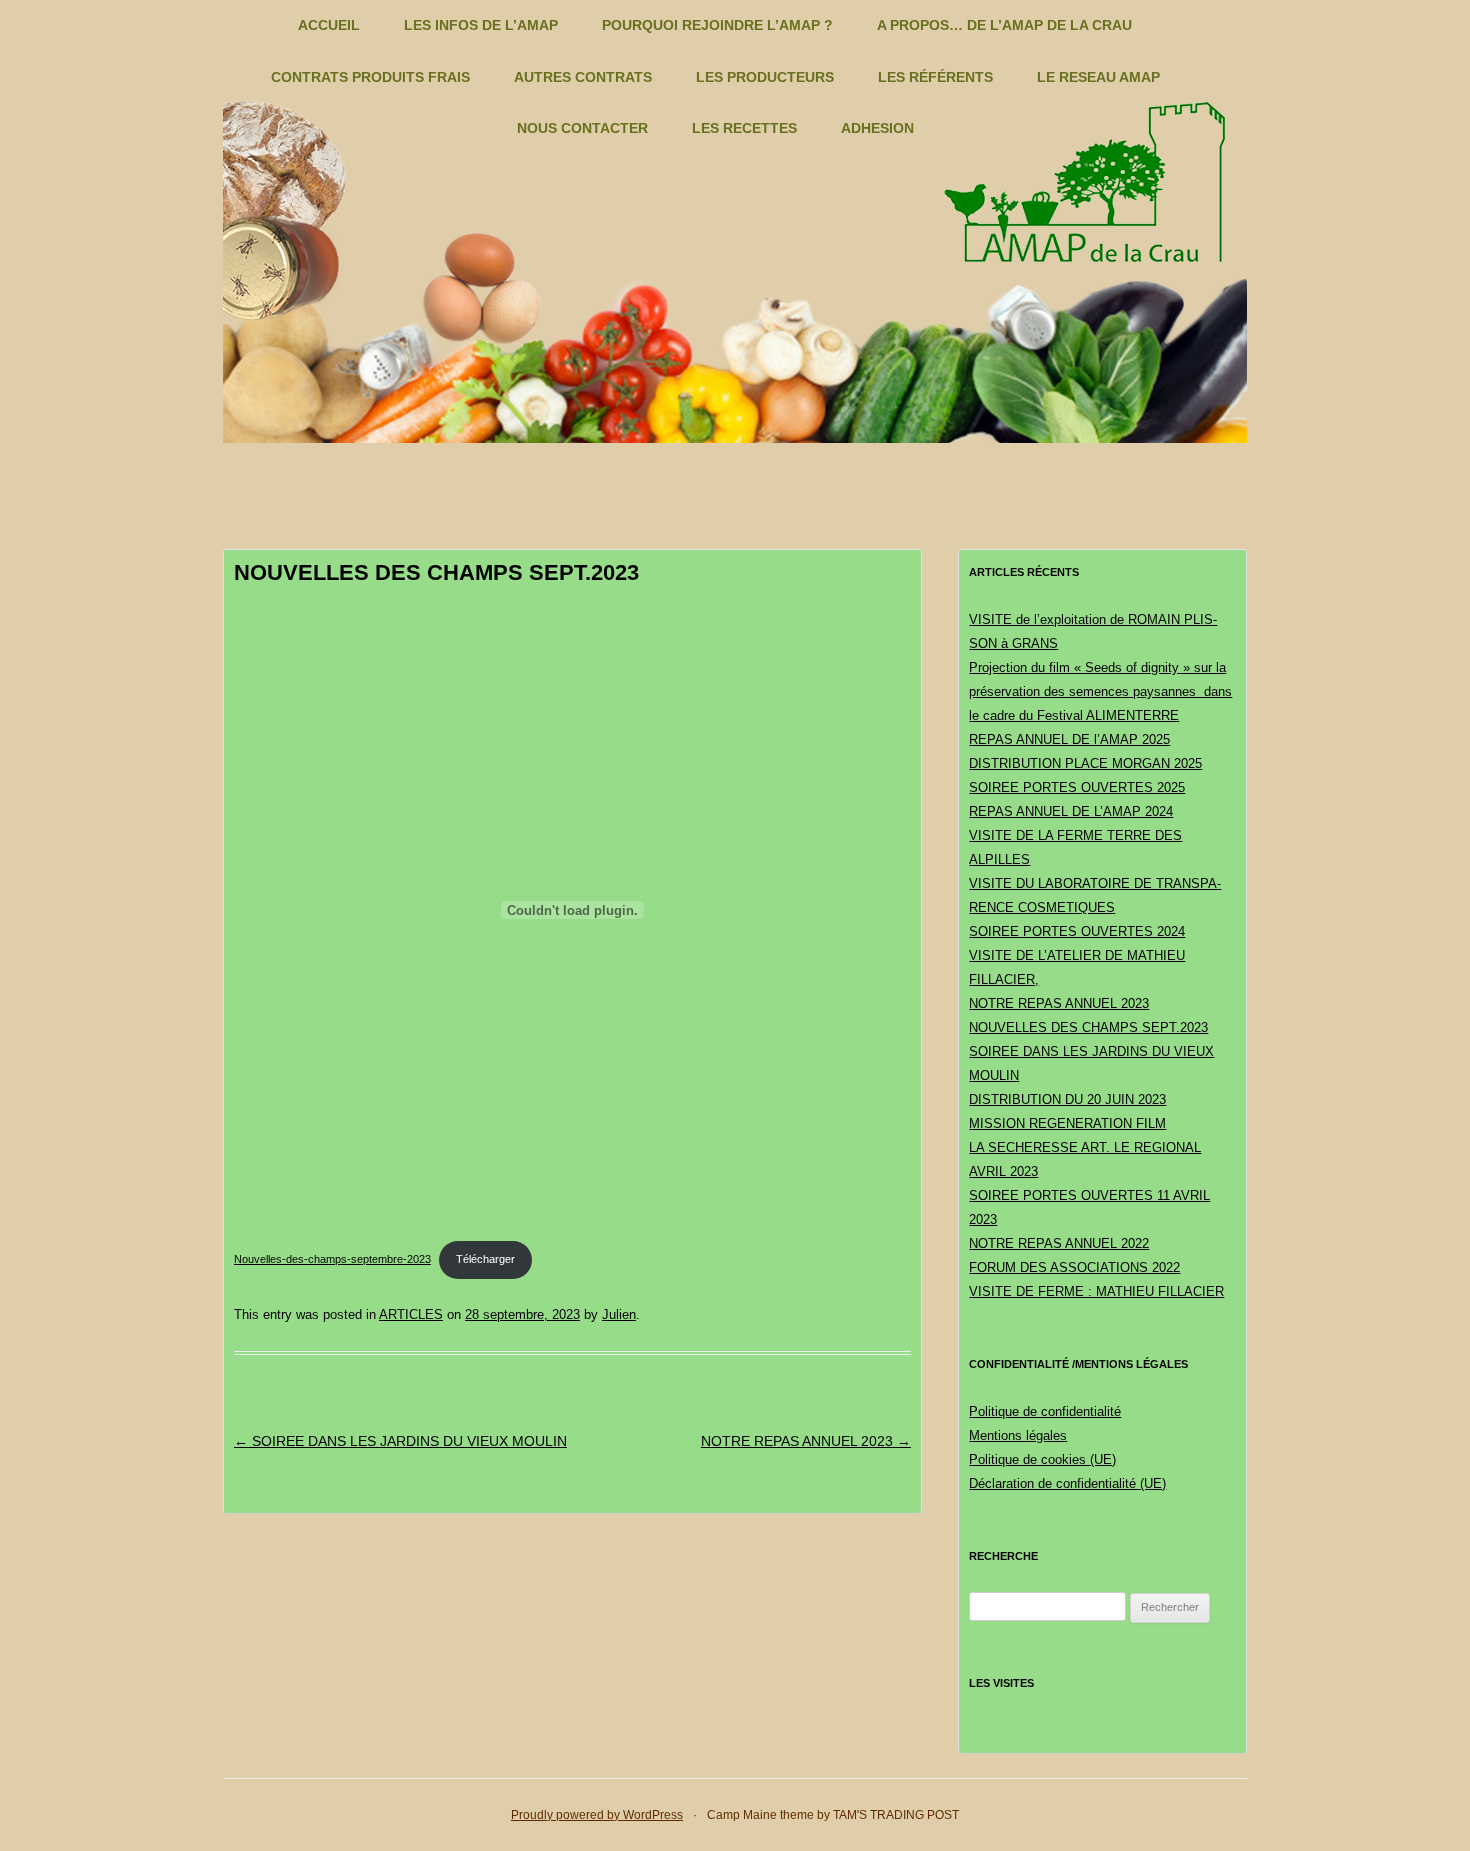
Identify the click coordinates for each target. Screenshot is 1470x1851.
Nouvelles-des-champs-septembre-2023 (332, 1259)
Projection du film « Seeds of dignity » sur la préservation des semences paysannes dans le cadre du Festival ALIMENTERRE (1100, 691)
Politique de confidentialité (1045, 1411)
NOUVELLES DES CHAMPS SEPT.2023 (1088, 1027)
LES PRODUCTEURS (765, 77)
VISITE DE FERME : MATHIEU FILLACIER (1096, 1291)
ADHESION (877, 128)
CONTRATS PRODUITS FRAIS (370, 77)
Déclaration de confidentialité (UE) (1067, 1483)
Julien (619, 1314)
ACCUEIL (329, 25)
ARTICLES (411, 1314)
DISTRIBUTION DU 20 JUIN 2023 (1067, 1099)
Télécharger (485, 1259)
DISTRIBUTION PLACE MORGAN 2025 (1085, 763)
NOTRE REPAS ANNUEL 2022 (1059, 1243)
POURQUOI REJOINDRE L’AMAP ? (717, 25)
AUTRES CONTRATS (583, 77)
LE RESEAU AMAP (1098, 77)
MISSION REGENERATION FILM (1067, 1123)
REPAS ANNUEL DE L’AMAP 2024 (1071, 811)
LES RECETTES (744, 128)
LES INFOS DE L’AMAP (481, 25)
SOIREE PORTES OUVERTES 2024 (1077, 931)
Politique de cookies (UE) (1042, 1459)
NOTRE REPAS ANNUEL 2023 (806, 1441)
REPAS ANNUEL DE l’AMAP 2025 (1069, 739)
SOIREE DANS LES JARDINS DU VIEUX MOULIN (400, 1441)
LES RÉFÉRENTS (935, 77)
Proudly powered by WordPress (597, 1815)
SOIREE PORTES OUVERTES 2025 (1077, 787)
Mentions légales (1018, 1435)
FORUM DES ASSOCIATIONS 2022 (1074, 1267)
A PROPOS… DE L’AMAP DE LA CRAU (1004, 25)
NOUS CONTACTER (582, 128)
